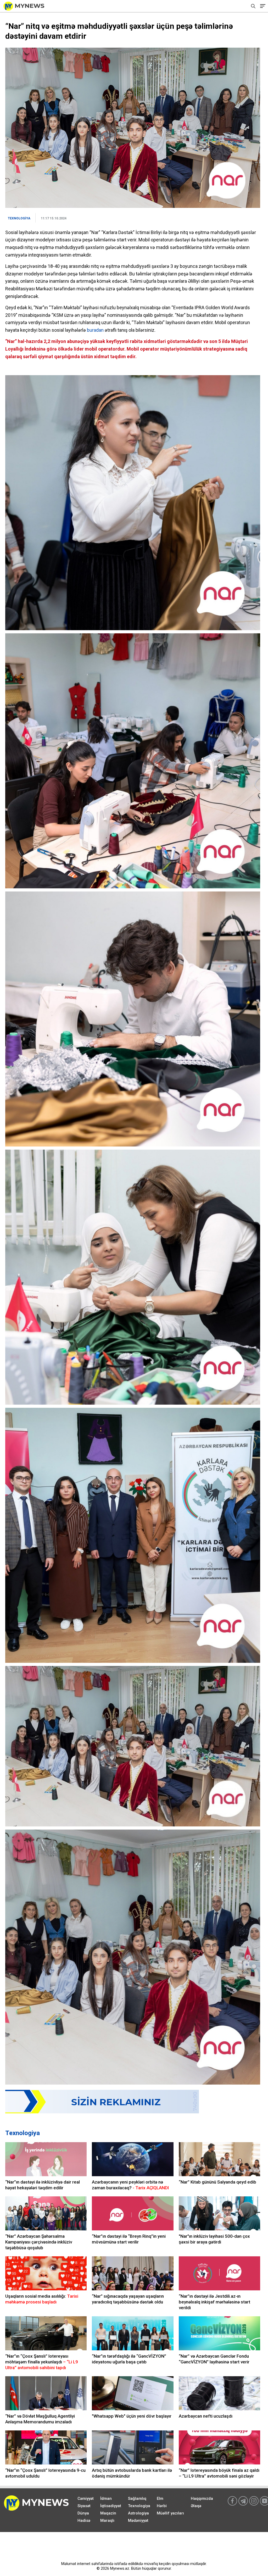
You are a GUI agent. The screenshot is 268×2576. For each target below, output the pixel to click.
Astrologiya (138, 2513)
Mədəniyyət (138, 2520)
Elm (160, 2499)
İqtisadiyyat (111, 2506)
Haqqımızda (202, 2499)
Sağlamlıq (137, 2499)
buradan (95, 330)
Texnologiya (23, 2133)
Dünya (83, 2513)
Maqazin (108, 2513)
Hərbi (162, 2506)
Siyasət (84, 2506)
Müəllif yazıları (170, 2513)
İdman (106, 2499)
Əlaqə (196, 2506)
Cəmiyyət (86, 2499)
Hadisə (84, 2520)
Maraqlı (107, 2520)
